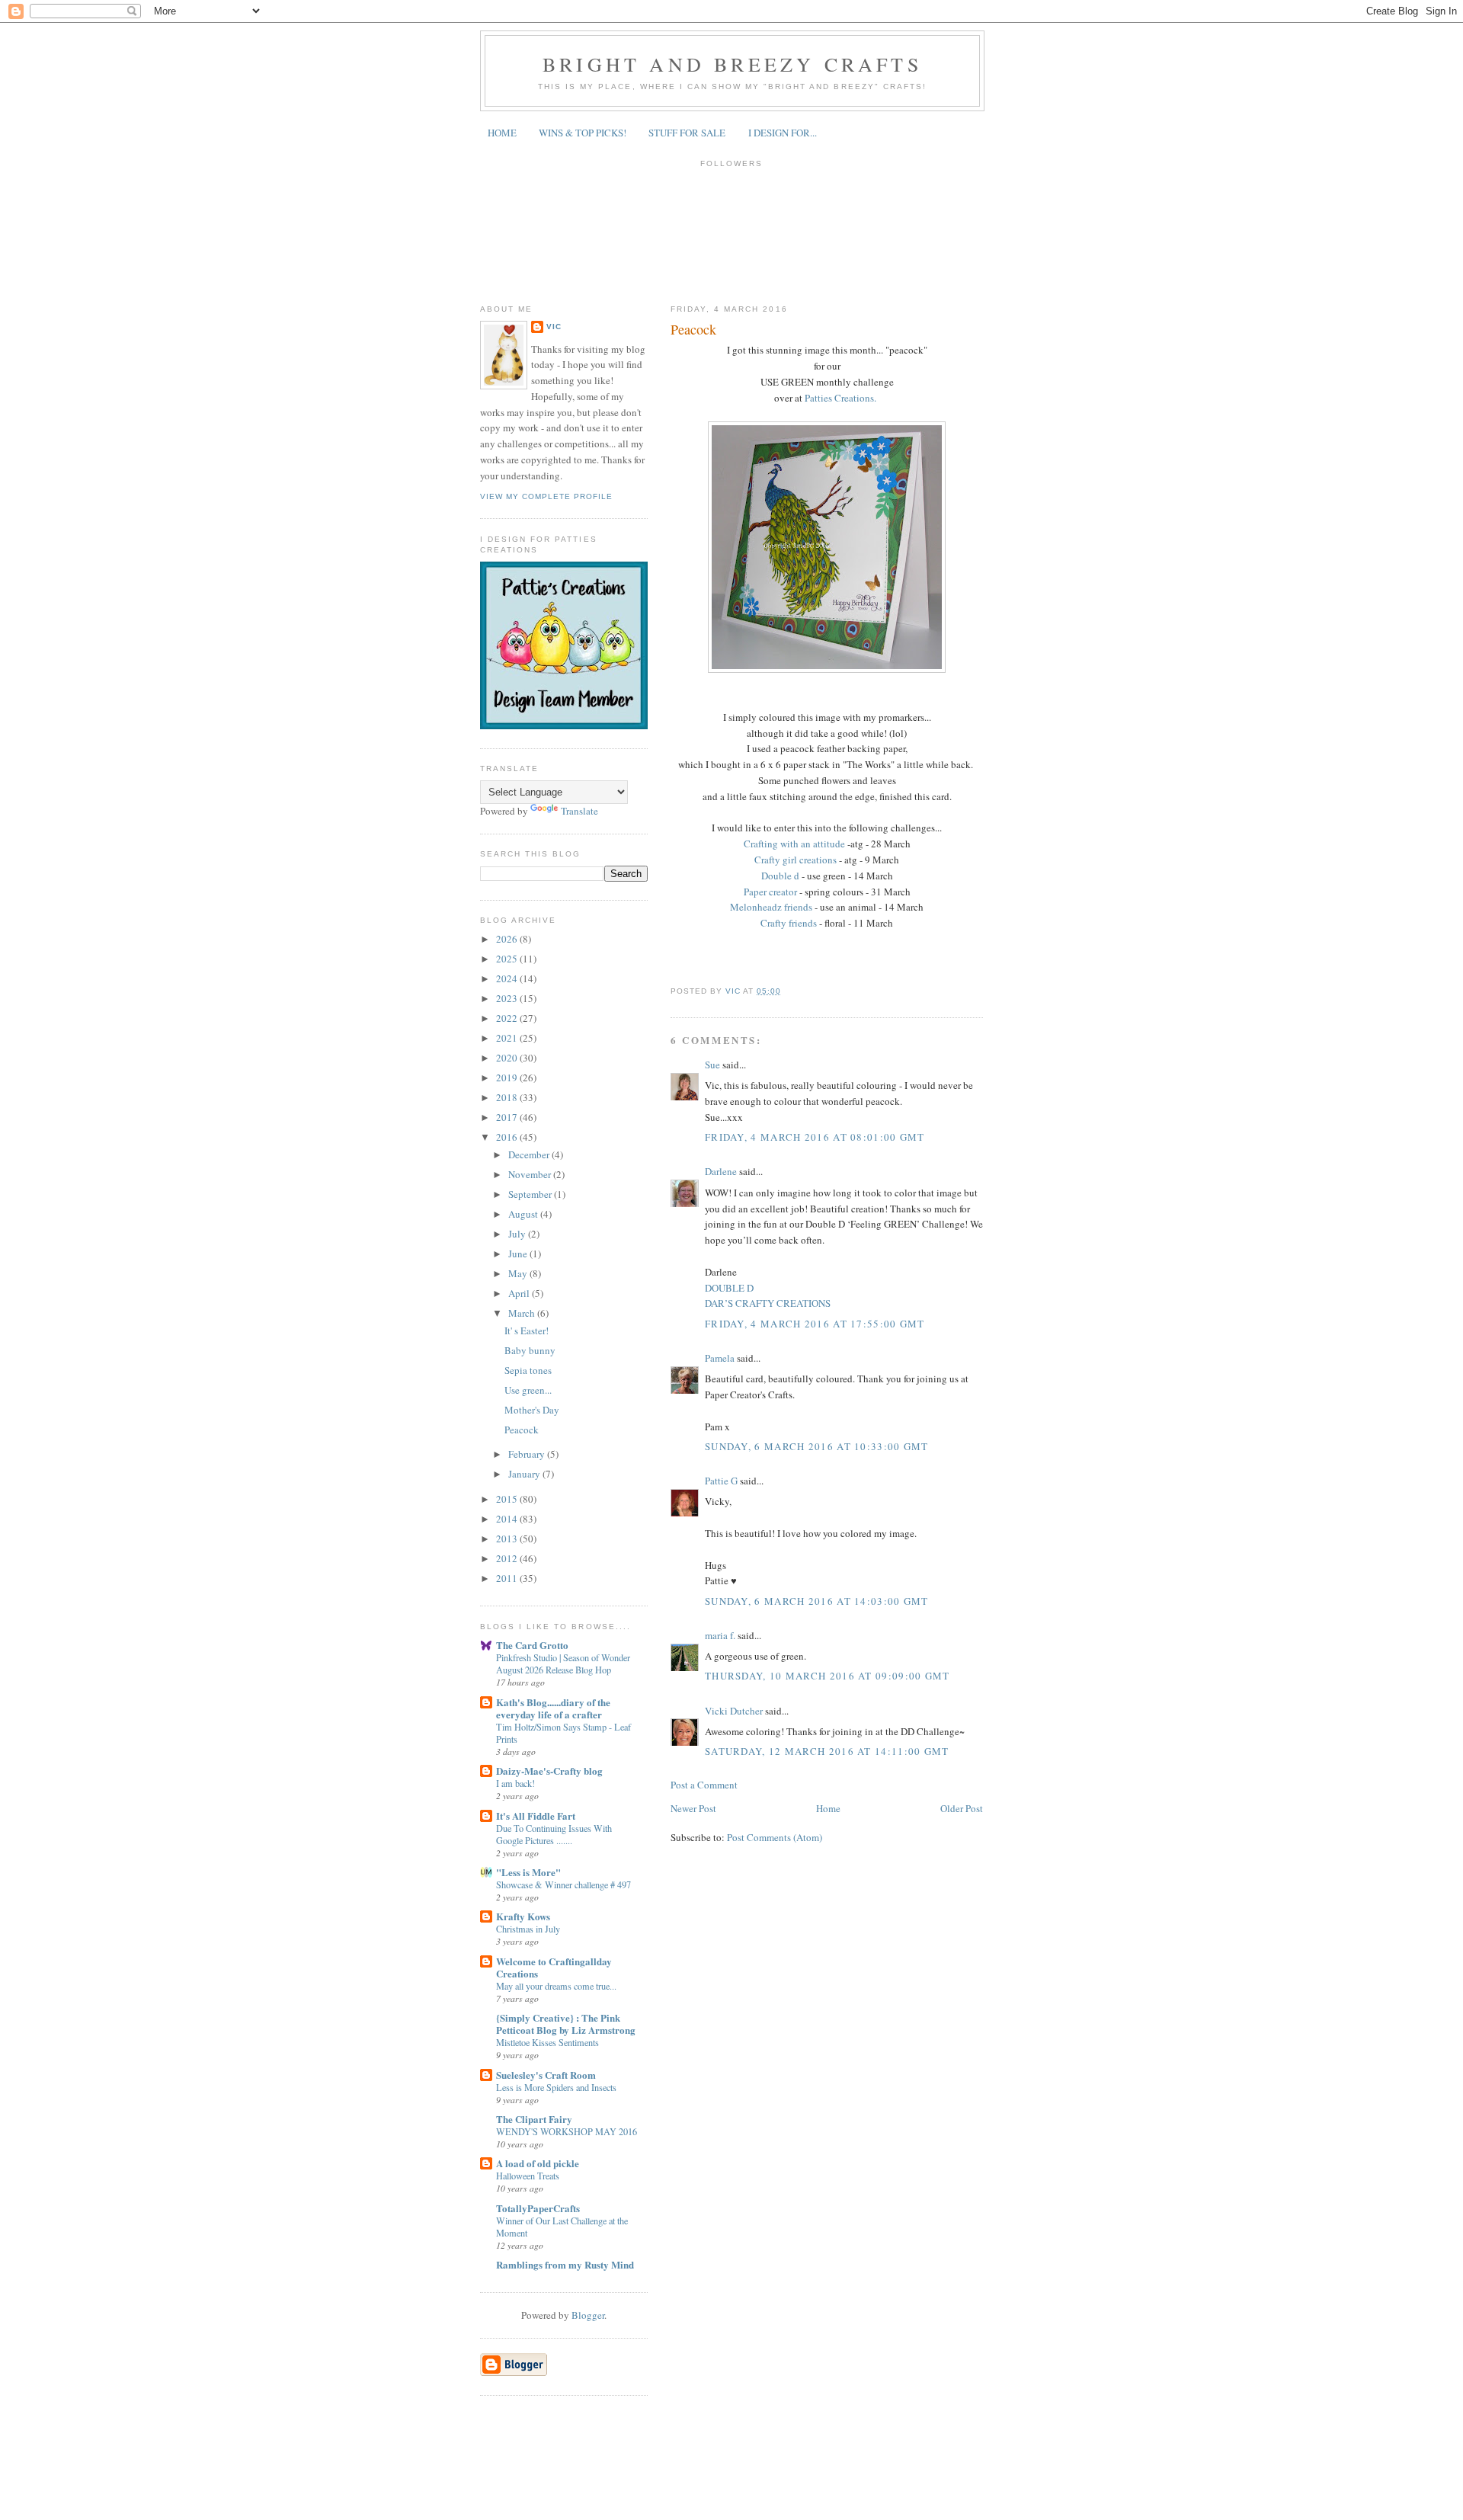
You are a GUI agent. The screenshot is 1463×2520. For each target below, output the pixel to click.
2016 (508, 1137)
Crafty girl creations (796, 860)
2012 (508, 1558)
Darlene (722, 1171)
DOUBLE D (729, 1288)
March (523, 1313)
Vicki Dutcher (734, 1711)
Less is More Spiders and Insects (556, 2087)
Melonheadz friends (771, 907)
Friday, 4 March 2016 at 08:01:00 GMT (815, 1137)
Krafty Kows (523, 1916)
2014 (508, 1519)
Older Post (962, 1808)
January (525, 1474)
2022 (508, 1018)
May (519, 1273)
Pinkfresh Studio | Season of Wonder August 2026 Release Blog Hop (563, 1663)
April (520, 1293)
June (519, 1254)
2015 (508, 1499)
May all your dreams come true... (556, 1986)
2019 (508, 1077)
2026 (508, 939)
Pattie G (721, 1481)
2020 (508, 1058)
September (531, 1194)
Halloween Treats (528, 2176)
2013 (508, 1539)
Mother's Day (532, 1410)
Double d (781, 876)
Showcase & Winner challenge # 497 (563, 1884)
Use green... (528, 1390)
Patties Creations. (839, 398)
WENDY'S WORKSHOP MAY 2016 (567, 2131)
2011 (508, 1578)
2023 (508, 998)
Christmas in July (528, 1929)
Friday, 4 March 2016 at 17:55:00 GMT (815, 1324)
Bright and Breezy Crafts (732, 64)
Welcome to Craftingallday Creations (554, 1967)
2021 (508, 1038)
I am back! (515, 1783)
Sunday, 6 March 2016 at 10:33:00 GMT (817, 1446)
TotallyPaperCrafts (538, 2208)
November (531, 1174)
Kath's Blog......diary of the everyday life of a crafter (553, 1708)
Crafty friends (790, 923)
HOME (502, 133)
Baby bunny (530, 1350)
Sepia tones (528, 1370)
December (530, 1154)
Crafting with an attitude (796, 844)
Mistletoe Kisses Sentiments (547, 2042)
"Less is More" (528, 1872)
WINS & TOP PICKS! (583, 133)
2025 (508, 959)
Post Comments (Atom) (775, 1837)
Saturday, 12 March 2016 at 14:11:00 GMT (827, 1751)
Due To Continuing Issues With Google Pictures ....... (554, 1834)
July (518, 1234)
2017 (508, 1117)
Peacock (522, 1430)
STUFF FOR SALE (687, 133)
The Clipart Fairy (534, 2119)
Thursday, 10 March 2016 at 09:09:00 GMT (828, 1676)
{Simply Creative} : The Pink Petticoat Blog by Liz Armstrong (566, 2024)
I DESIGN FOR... (783, 133)
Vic (554, 327)
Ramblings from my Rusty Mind (565, 2264)
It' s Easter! (527, 1330)
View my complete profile (546, 496)
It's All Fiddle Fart (536, 1816)
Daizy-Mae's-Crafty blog (549, 1771)
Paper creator (772, 892)
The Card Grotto (532, 1645)
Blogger (588, 2315)
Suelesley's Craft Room (546, 2075)
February (528, 1454)
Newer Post (693, 1808)
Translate (579, 811)
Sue (714, 1065)
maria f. (720, 1635)
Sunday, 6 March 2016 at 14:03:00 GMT (817, 1601)
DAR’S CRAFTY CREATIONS (768, 1303)
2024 (508, 978)
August (524, 1214)
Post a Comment (704, 1785)
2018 (508, 1097)
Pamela (720, 1358)
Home (828, 1808)
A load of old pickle (538, 2163)
